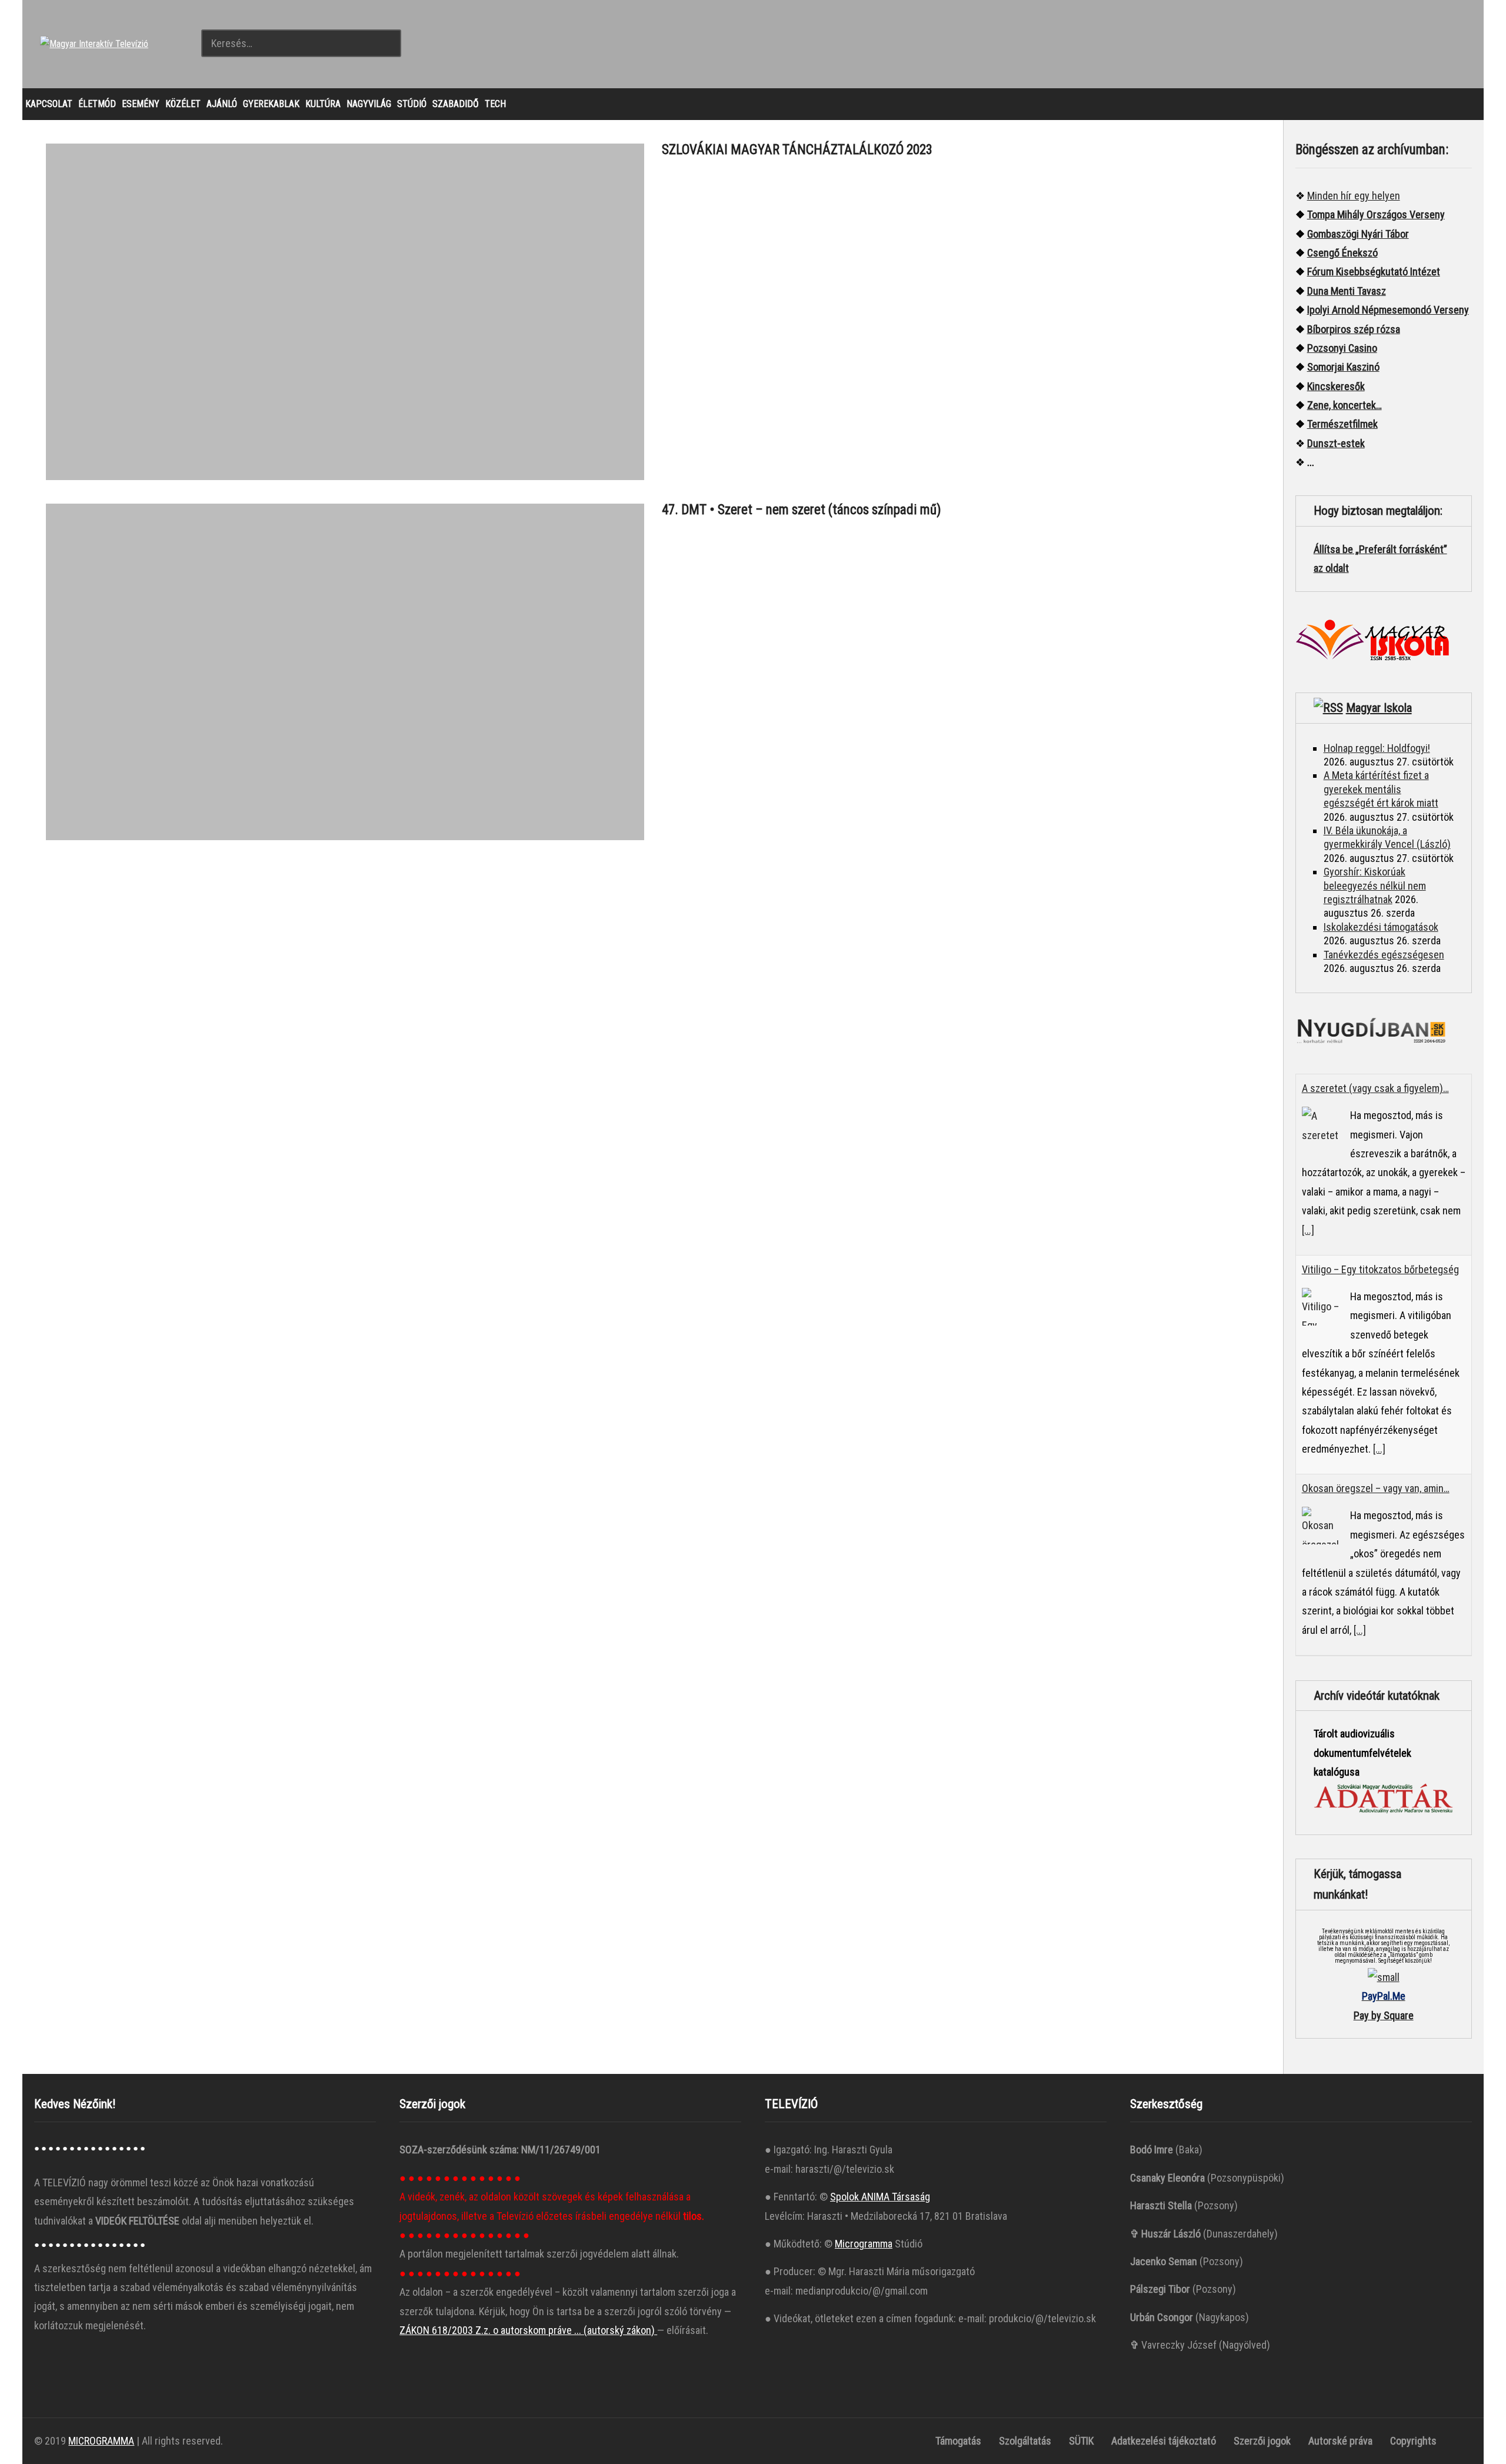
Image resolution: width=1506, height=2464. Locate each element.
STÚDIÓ (412, 104)
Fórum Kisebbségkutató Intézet (1374, 272)
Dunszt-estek (1336, 443)
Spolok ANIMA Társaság (880, 2197)
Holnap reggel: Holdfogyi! (1377, 748)
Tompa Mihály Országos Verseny (1376, 214)
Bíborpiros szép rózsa (1354, 329)
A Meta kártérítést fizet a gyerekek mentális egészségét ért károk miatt (1381, 789)
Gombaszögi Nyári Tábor (1358, 234)
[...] (1308, 1230)
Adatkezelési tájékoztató (1164, 2441)
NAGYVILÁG (369, 104)
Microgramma (864, 2244)
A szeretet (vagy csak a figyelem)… (1375, 1088)
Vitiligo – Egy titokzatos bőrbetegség (1380, 1269)
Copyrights (1413, 2441)
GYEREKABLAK (271, 104)
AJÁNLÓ (222, 104)
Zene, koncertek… (1345, 405)
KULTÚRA (323, 104)
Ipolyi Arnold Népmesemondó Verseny (1388, 310)
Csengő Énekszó (1342, 253)
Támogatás (958, 2441)
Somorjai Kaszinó (1343, 367)
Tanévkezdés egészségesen (1384, 955)
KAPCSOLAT (49, 104)
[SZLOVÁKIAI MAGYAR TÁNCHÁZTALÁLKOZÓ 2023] (345, 312)
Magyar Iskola (1379, 708)
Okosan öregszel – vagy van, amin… (1376, 1488)
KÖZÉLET (183, 104)
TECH (495, 104)
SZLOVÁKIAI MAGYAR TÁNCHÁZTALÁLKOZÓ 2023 (797, 150)
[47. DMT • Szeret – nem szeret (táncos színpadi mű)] (345, 672)
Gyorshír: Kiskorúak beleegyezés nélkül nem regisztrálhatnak (1375, 885)
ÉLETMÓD (97, 104)
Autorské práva (1340, 2441)
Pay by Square (1384, 2015)
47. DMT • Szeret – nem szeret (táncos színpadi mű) (802, 510)
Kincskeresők (1336, 386)
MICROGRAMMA (101, 2441)
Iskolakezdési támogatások (1381, 927)
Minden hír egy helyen (1354, 196)
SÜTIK (1081, 2441)
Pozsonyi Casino (1342, 348)
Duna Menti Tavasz (1347, 291)
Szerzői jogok (1262, 2441)
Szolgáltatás (1025, 2441)
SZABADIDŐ (456, 104)
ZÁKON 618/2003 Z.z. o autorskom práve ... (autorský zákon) (528, 2330)
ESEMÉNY (141, 104)
